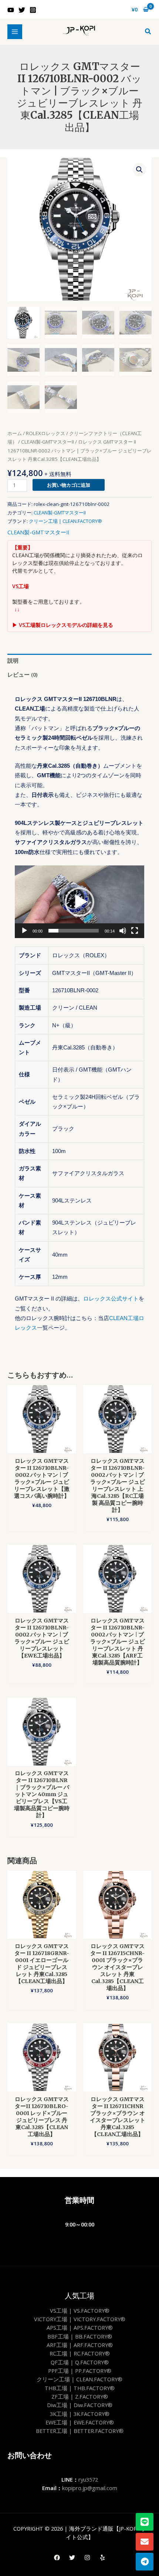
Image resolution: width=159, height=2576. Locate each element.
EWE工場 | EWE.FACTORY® (80, 2422)
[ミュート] (123, 931)
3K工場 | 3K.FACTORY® (80, 2414)
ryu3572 (88, 2479)
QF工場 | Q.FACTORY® (80, 2362)
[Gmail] (145, 2542)
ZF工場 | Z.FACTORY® (80, 2396)
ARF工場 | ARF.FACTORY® (80, 2345)
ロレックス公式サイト (111, 1299)
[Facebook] (57, 2558)
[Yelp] (102, 2558)
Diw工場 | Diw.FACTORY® (80, 2405)
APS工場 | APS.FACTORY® (80, 2327)
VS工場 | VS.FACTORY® (80, 2311)
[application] (79, 902)
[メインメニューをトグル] (15, 32)
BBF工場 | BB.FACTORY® (80, 2336)
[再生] (24, 931)
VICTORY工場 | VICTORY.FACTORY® (80, 2319)
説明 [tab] (13, 660)
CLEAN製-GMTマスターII (48, 442)
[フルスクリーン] (135, 931)
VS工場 (21, 586)
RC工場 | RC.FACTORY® (80, 2353)
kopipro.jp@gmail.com (90, 2488)
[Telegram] (145, 2562)
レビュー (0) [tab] (22, 674)
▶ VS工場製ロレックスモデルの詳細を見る (63, 625)
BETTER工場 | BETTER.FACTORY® (80, 2431)
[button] (148, 32)
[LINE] (145, 2522)
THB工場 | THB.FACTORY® (80, 2388)
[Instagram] (33, 10)
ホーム (15, 433)
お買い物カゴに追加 (69, 485)
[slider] (74, 931)
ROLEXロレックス (45, 433)
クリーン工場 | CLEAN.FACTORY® (65, 521)
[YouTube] (11, 10)
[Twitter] (22, 10)
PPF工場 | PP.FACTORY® (80, 2371)
